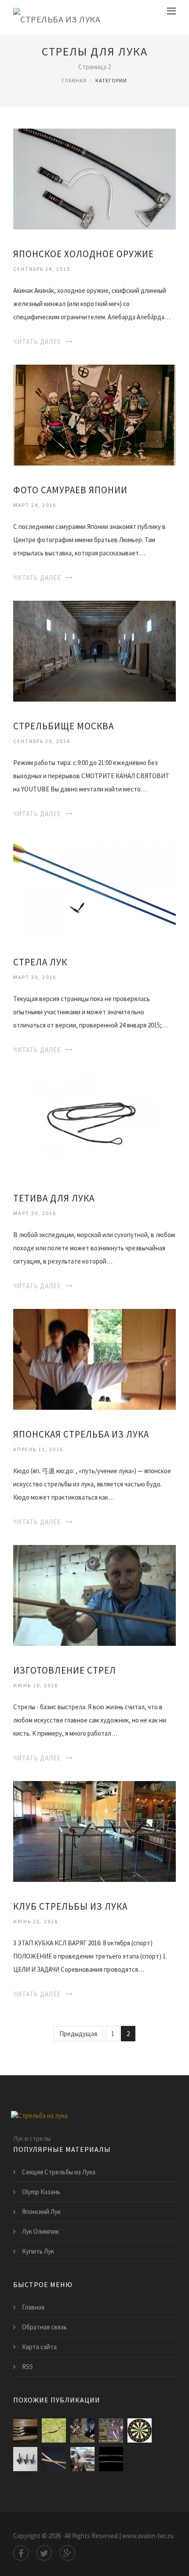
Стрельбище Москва (64, 726)
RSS (27, 2367)
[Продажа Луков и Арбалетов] (82, 2459)
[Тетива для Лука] (94, 1122)
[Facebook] (21, 2553)
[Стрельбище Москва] (94, 650)
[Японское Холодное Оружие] (94, 178)
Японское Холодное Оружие (84, 254)
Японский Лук (41, 2212)
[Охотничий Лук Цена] (25, 2459)
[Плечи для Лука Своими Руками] (25, 2430)
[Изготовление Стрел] (94, 1595)
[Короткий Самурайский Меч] (54, 2459)
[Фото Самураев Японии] (94, 414)
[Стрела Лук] (94, 886)
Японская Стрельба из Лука (81, 1434)
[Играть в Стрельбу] (111, 2430)
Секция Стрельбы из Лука (59, 2172)
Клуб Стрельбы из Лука (70, 1906)
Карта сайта (39, 2347)
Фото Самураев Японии (70, 490)
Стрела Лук (40, 962)
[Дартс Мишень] (140, 2430)
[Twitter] (44, 2553)
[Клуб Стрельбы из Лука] (94, 1831)
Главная (74, 80)
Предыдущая (78, 2034)
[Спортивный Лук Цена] (54, 2430)
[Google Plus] (67, 2553)
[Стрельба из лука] (57, 17)
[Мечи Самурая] (111, 2459)
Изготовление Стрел (65, 1670)
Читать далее (37, 342)
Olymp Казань (41, 2192)
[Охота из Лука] (82, 2430)
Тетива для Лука (54, 1198)
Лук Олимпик (40, 2231)
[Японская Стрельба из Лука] (94, 1358)
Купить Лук (38, 2251)
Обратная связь (44, 2327)
